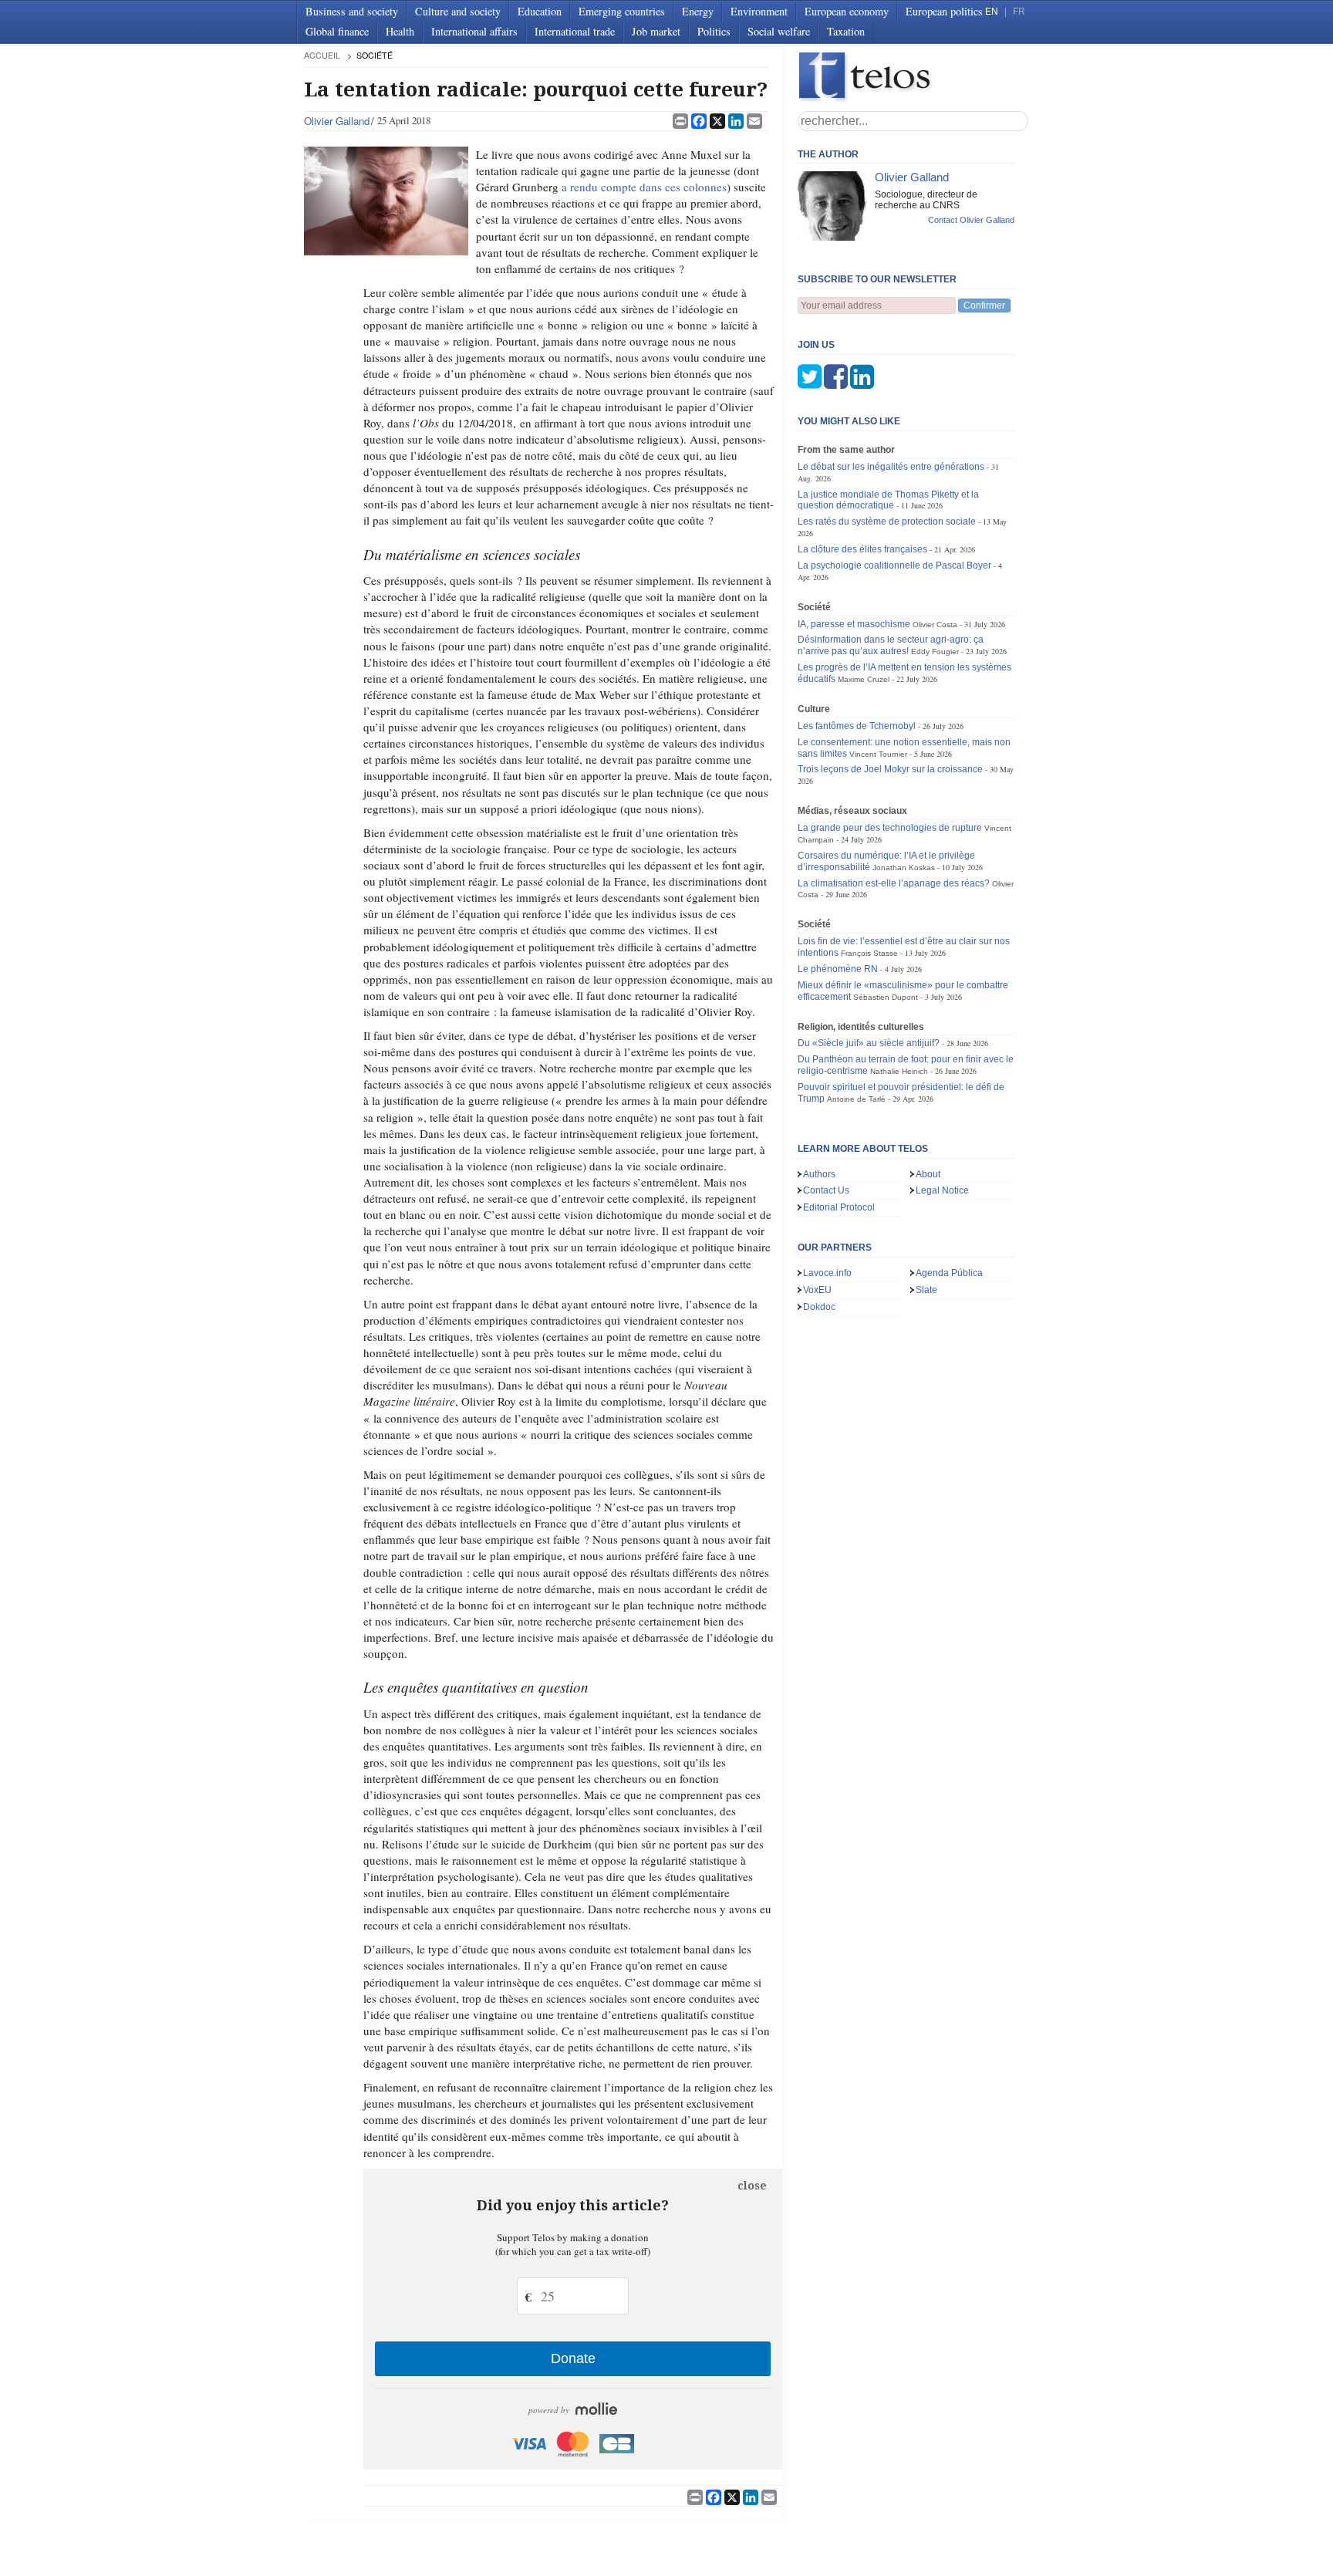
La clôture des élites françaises (862, 549)
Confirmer (984, 306)
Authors (819, 1174)
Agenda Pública (949, 1273)
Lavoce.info (827, 1273)
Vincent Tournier (878, 754)
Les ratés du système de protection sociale (887, 522)
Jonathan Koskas (904, 868)
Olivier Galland (337, 121)
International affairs (474, 31)
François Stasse (869, 953)
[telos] (913, 78)
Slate (926, 1290)
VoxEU (817, 1290)
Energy (698, 11)
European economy (847, 11)
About (928, 1174)
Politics (714, 31)
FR (1019, 12)
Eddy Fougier (935, 652)
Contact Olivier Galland (971, 220)
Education (540, 11)
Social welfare (779, 31)
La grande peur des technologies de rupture (890, 828)
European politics (944, 11)
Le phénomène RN (838, 969)
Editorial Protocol (839, 1207)
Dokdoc (819, 1307)
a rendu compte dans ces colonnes (644, 187)
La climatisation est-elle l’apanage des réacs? (894, 883)
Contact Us (826, 1190)
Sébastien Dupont (886, 997)
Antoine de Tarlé (856, 1099)
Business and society (352, 11)
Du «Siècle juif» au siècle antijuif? (869, 1043)
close (752, 2186)
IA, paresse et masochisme (854, 624)
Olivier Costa (935, 625)
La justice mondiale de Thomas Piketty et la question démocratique (888, 500)
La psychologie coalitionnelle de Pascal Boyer (894, 566)
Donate (573, 2358)
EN (992, 12)
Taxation (846, 31)
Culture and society (458, 11)
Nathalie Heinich (899, 1071)
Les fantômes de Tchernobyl (857, 726)
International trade (575, 31)
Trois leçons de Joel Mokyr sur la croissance (890, 769)
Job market (656, 31)
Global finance (337, 31)
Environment (759, 11)
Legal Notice (942, 1190)
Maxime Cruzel (864, 679)
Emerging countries (622, 11)
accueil (322, 55)
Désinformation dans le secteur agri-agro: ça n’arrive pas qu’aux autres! (891, 645)
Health (400, 31)
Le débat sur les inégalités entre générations (891, 467)
